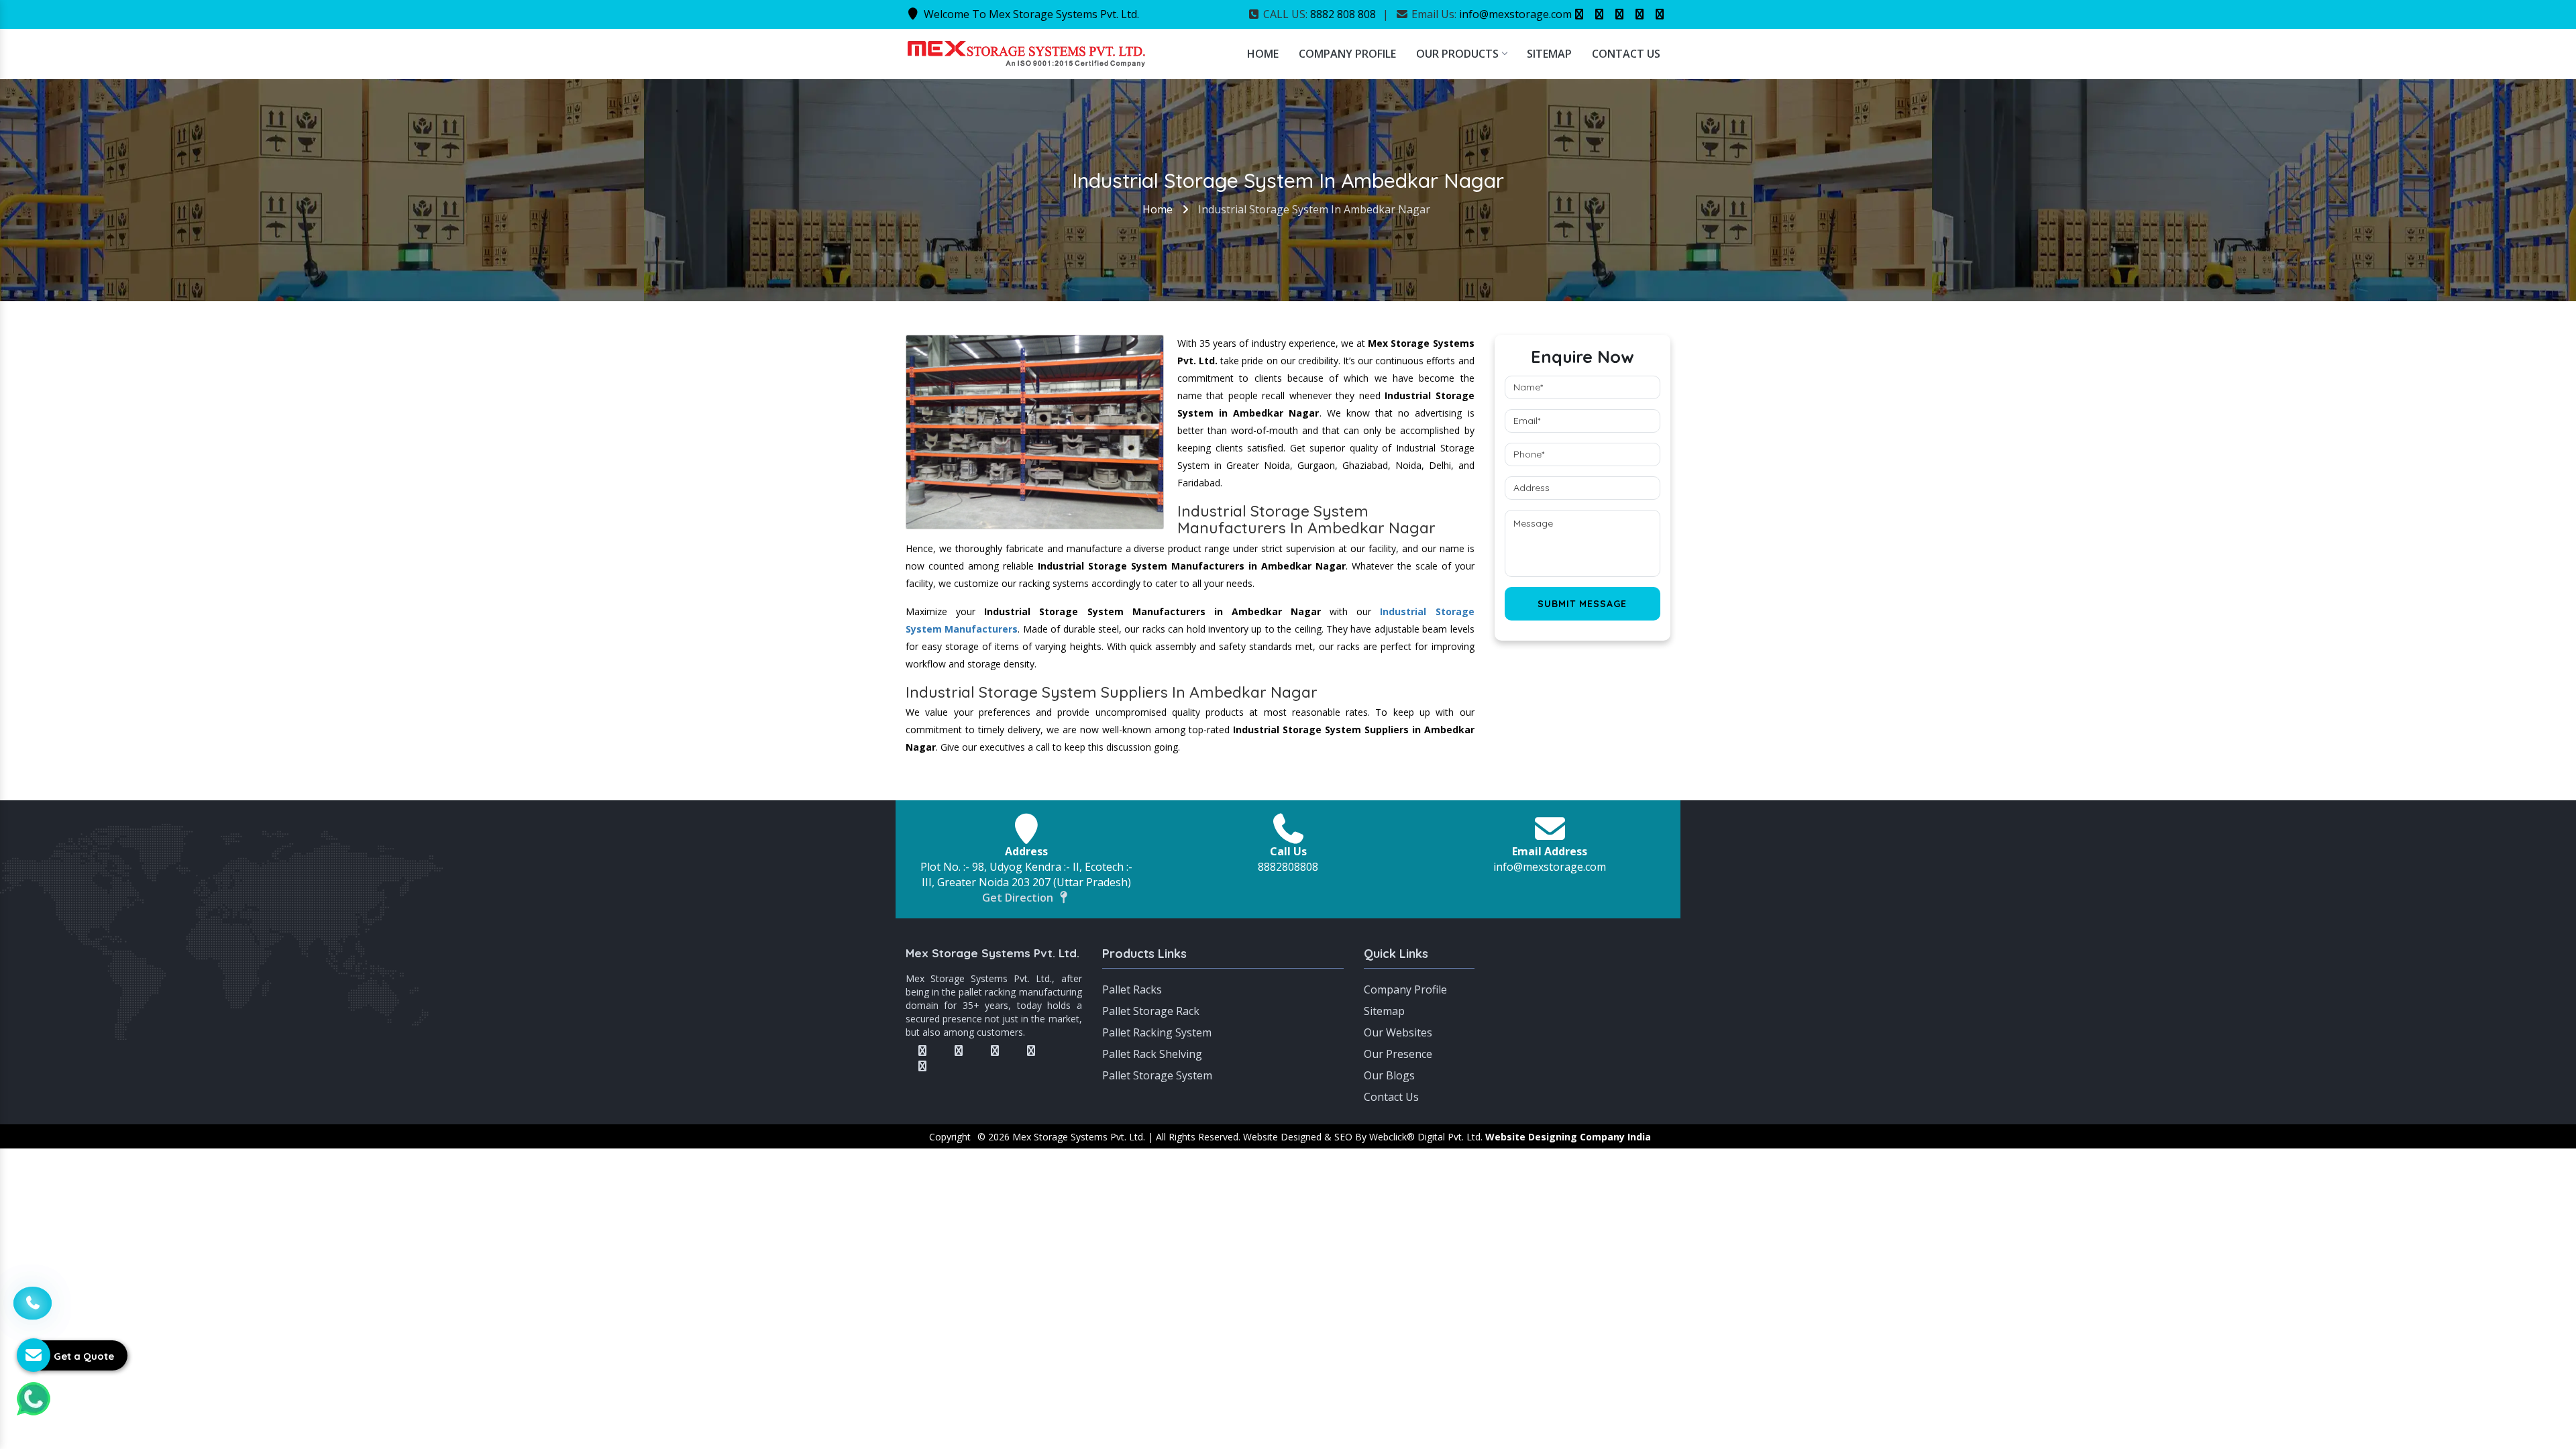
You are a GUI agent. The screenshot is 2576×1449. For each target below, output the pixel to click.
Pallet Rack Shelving (1152, 1054)
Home (1263, 54)
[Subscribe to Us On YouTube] (1660, 14)
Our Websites (1398, 1032)
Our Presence (1398, 1054)
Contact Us (1626, 54)
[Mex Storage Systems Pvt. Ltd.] (1026, 52)
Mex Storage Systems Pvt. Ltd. (992, 953)
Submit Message (1582, 604)
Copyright (950, 1137)
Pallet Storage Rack (1151, 1011)
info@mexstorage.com (1515, 14)
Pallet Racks (1132, 989)
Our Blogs (1389, 1075)
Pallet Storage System (1157, 1075)
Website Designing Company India (1568, 1137)
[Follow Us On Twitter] (1599, 14)
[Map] (1583, 996)
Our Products (1457, 54)
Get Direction (1019, 898)
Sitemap (1549, 54)
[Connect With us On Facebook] (1579, 14)
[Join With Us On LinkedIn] (1640, 14)
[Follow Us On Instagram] (1619, 14)
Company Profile (1347, 54)
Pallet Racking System (1157, 1032)
